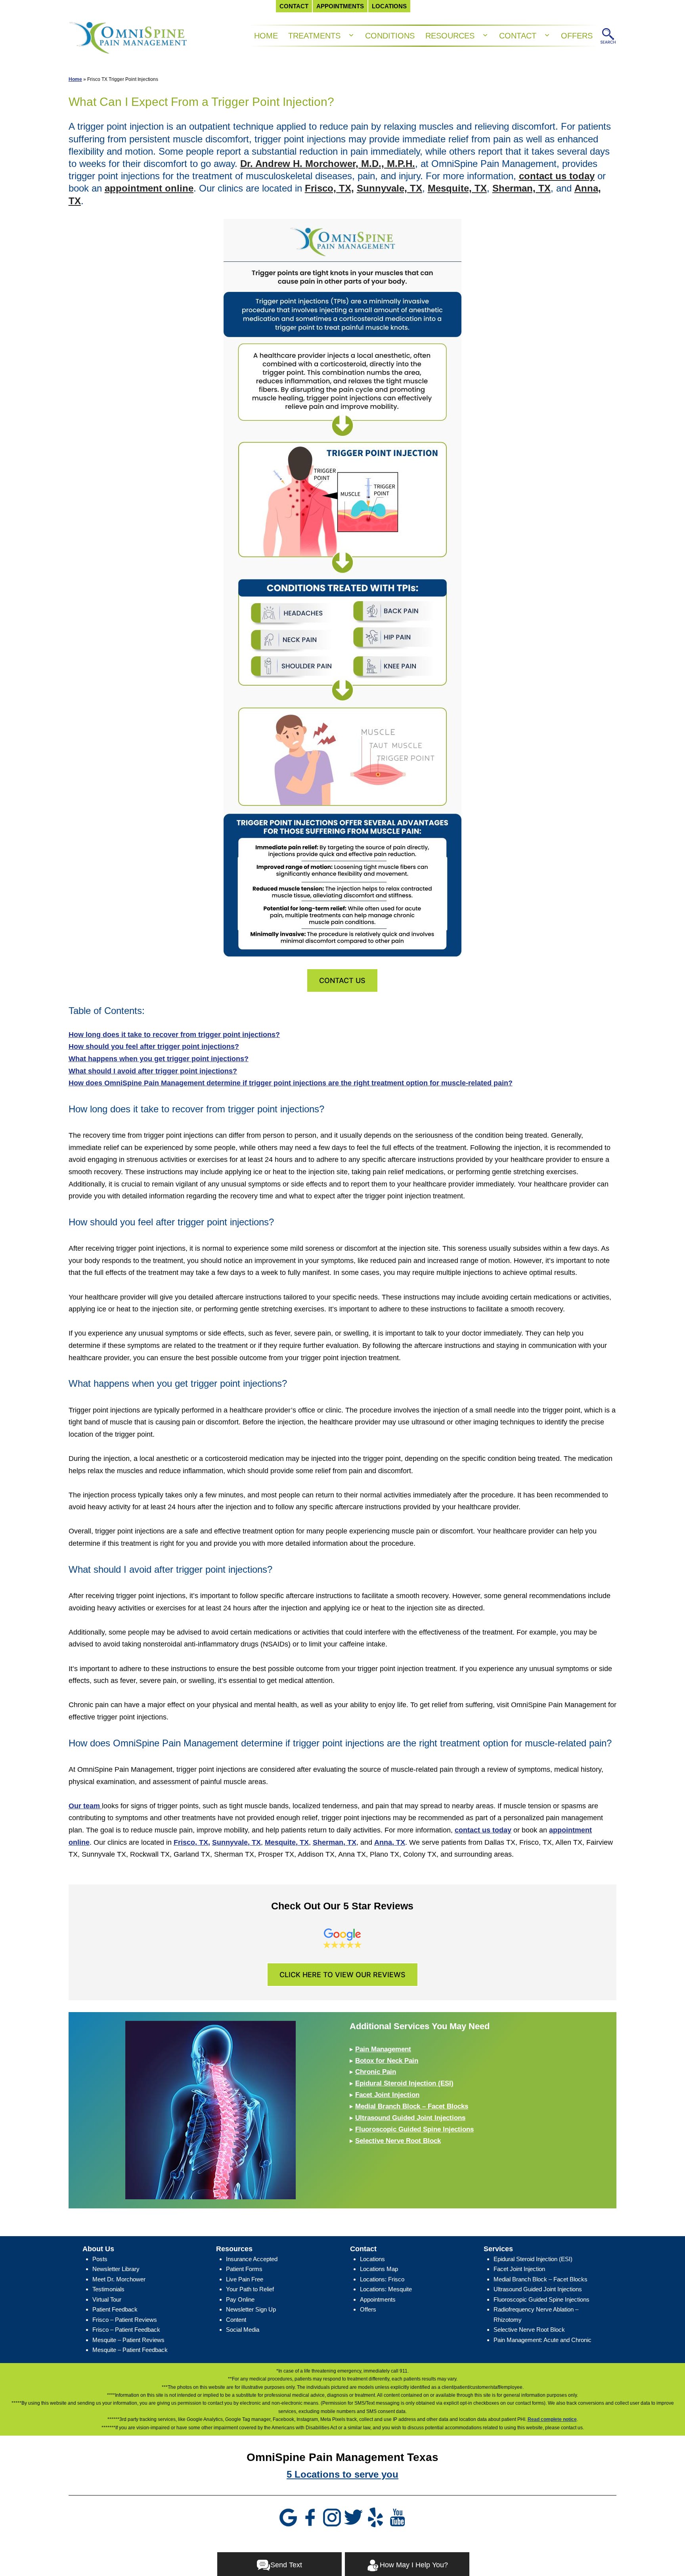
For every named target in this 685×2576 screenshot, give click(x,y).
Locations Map (379, 2269)
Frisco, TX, (329, 188)
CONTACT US (342, 980)
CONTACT (518, 36)
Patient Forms (244, 2269)
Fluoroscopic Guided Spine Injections (414, 2129)
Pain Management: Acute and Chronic (542, 2340)
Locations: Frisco (382, 2279)
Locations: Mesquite (386, 2289)
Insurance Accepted (252, 2259)
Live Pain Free (245, 2279)
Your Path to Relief (250, 2289)
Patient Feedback (115, 2309)
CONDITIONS (390, 36)
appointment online (149, 188)
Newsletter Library (116, 2269)
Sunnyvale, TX (389, 188)
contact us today (557, 176)
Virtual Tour (107, 2299)
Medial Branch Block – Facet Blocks (412, 2106)
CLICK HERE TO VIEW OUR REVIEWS (342, 1975)
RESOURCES (450, 36)
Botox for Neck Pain (387, 2061)
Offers (368, 2309)
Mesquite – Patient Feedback (130, 2350)
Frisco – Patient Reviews (125, 2320)
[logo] (128, 36)
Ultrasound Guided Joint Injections (410, 2118)
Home (75, 79)
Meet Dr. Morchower (119, 2279)
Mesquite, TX (457, 188)
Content (236, 2320)
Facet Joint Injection (387, 2095)
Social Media (243, 2330)
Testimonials (108, 2289)
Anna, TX (390, 1842)
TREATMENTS (314, 36)
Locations (372, 2259)
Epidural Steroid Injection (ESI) (404, 2083)
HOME (266, 36)
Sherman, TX (521, 188)
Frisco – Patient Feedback (126, 2330)
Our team (85, 1806)
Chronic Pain (376, 2072)
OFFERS (577, 36)
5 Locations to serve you (342, 2474)
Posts (100, 2259)
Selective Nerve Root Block (398, 2141)
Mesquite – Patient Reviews (128, 2340)
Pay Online (240, 2299)
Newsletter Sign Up (251, 2309)
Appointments (378, 2299)
